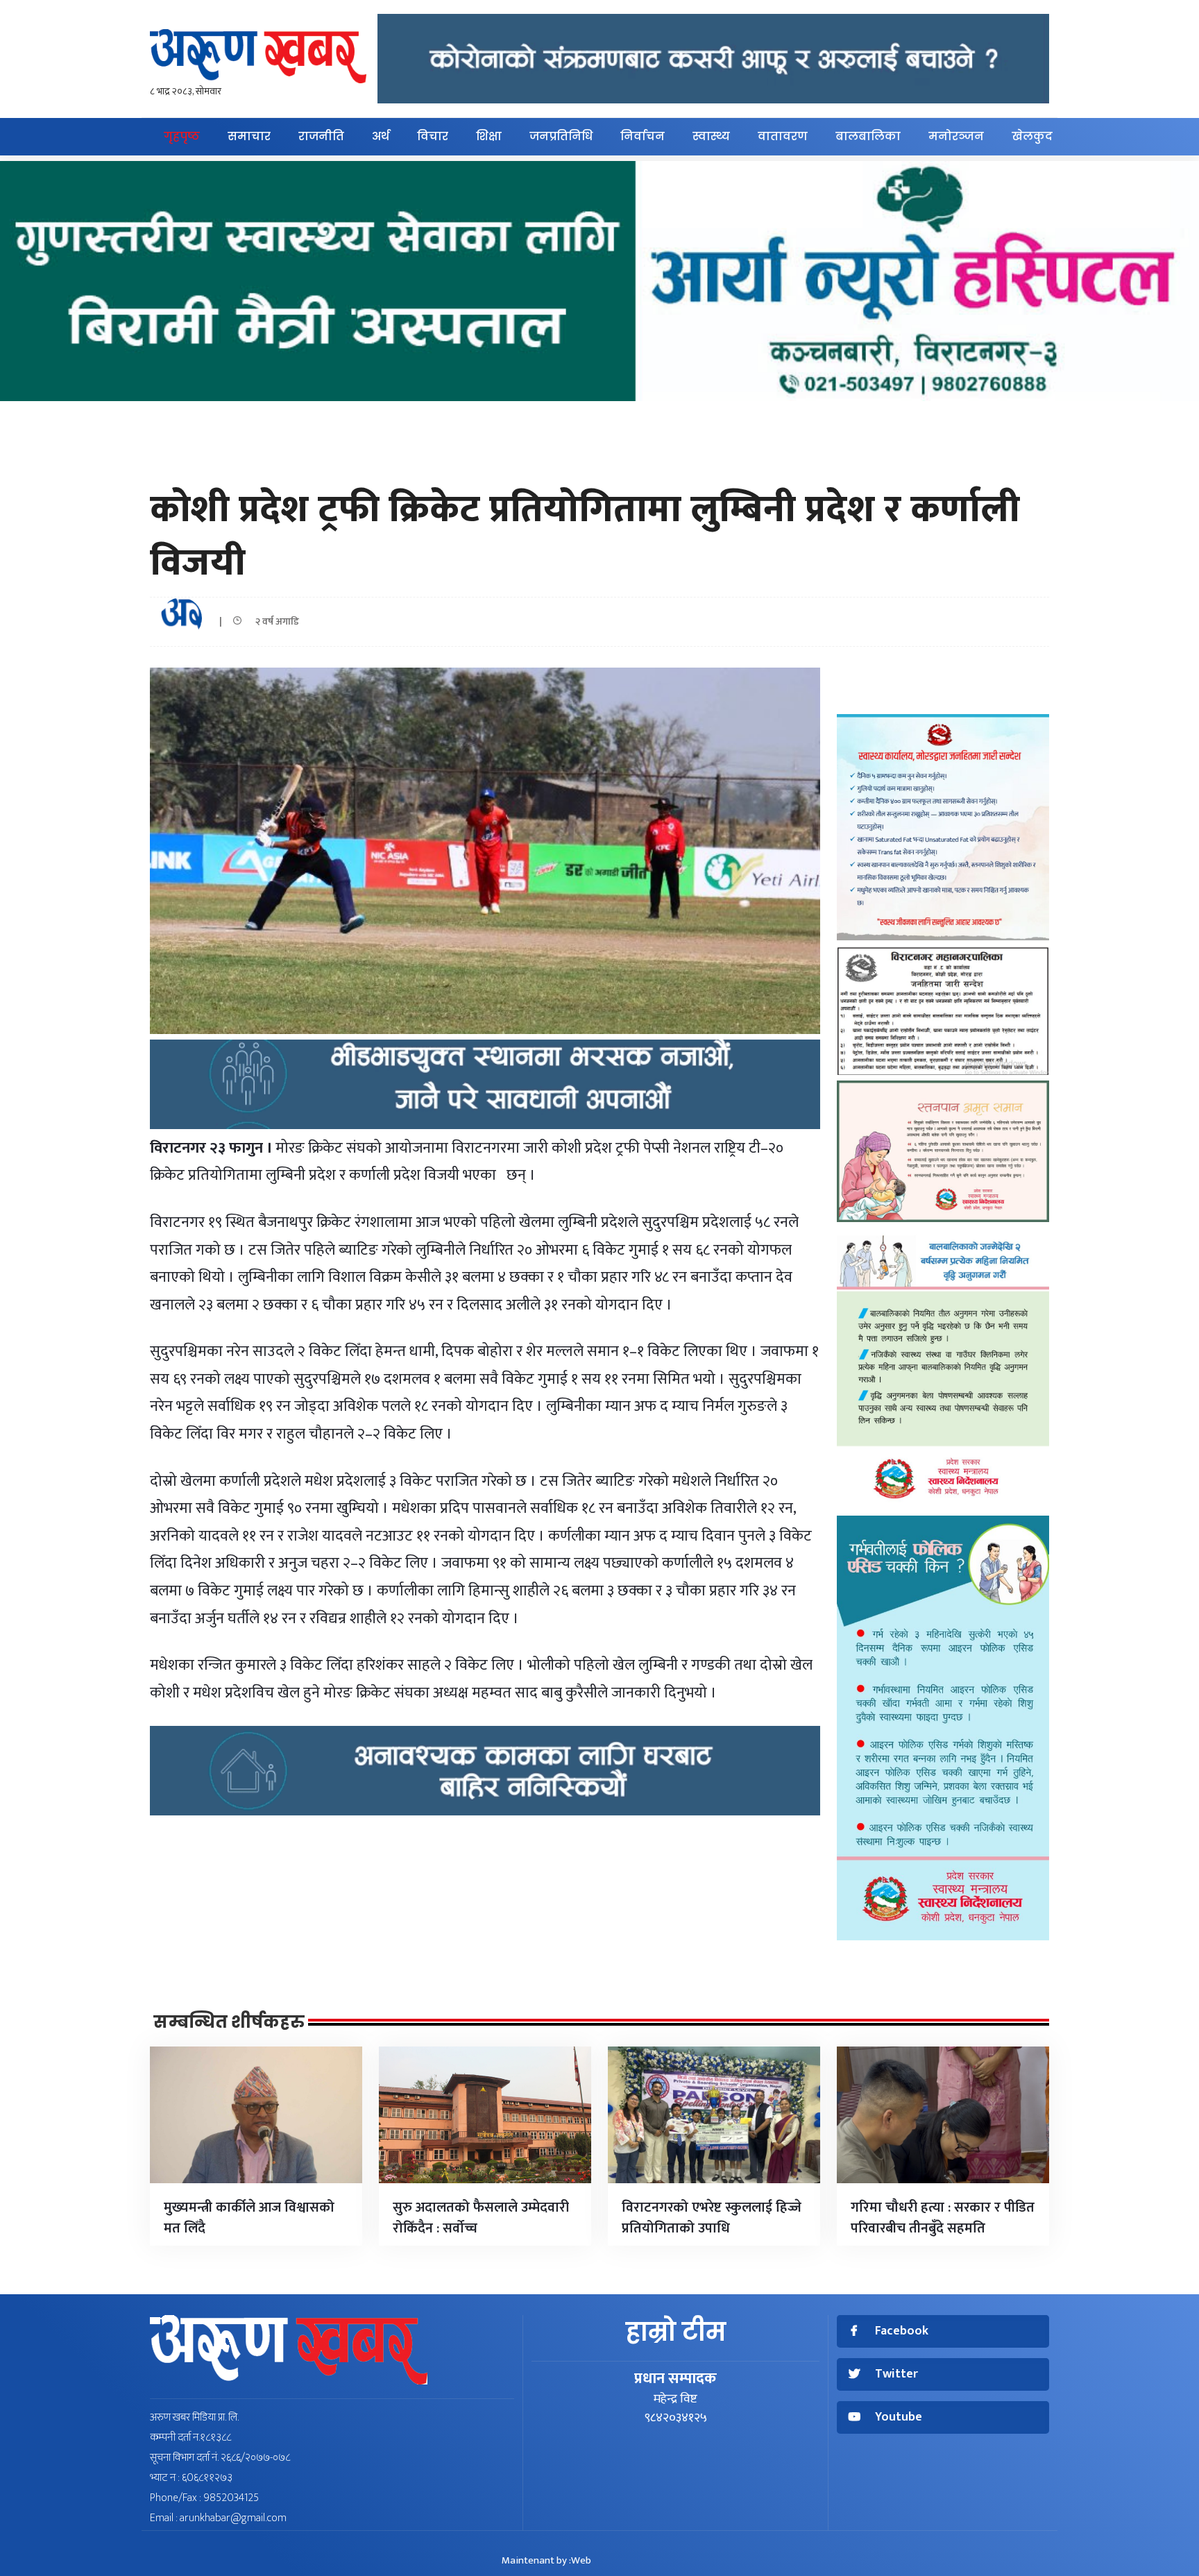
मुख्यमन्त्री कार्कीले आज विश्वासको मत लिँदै (249, 2218)
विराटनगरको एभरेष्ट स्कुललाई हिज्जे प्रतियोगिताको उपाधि (712, 2218)
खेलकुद (1032, 136)
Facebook (902, 2331)
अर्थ (381, 136)
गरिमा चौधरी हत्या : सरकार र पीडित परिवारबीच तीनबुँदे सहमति (943, 2218)
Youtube (899, 2417)
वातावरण (783, 136)
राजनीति (321, 136)
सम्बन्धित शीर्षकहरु (229, 2022)
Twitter (896, 2374)
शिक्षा (489, 136)
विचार (433, 136)
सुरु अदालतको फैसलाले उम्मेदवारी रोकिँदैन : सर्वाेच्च (481, 2218)
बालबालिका (868, 136)
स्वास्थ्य (711, 136)
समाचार (249, 136)
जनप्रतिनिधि (561, 136)
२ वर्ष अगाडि (274, 621)
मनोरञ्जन (956, 136)
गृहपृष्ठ (182, 136)
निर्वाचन (643, 136)
